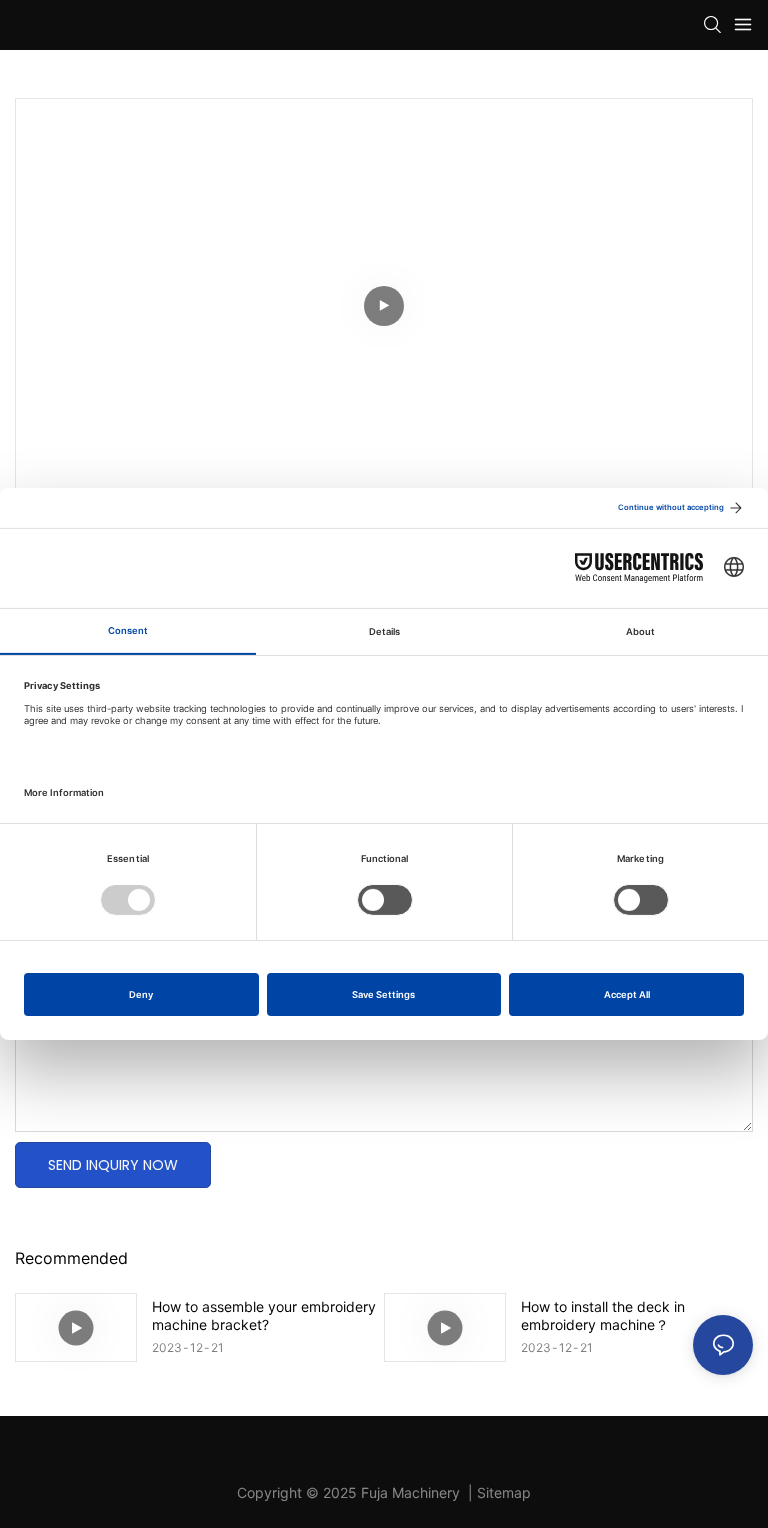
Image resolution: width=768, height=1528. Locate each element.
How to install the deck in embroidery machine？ (603, 1315)
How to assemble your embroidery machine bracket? (264, 1315)
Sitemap (504, 1492)
